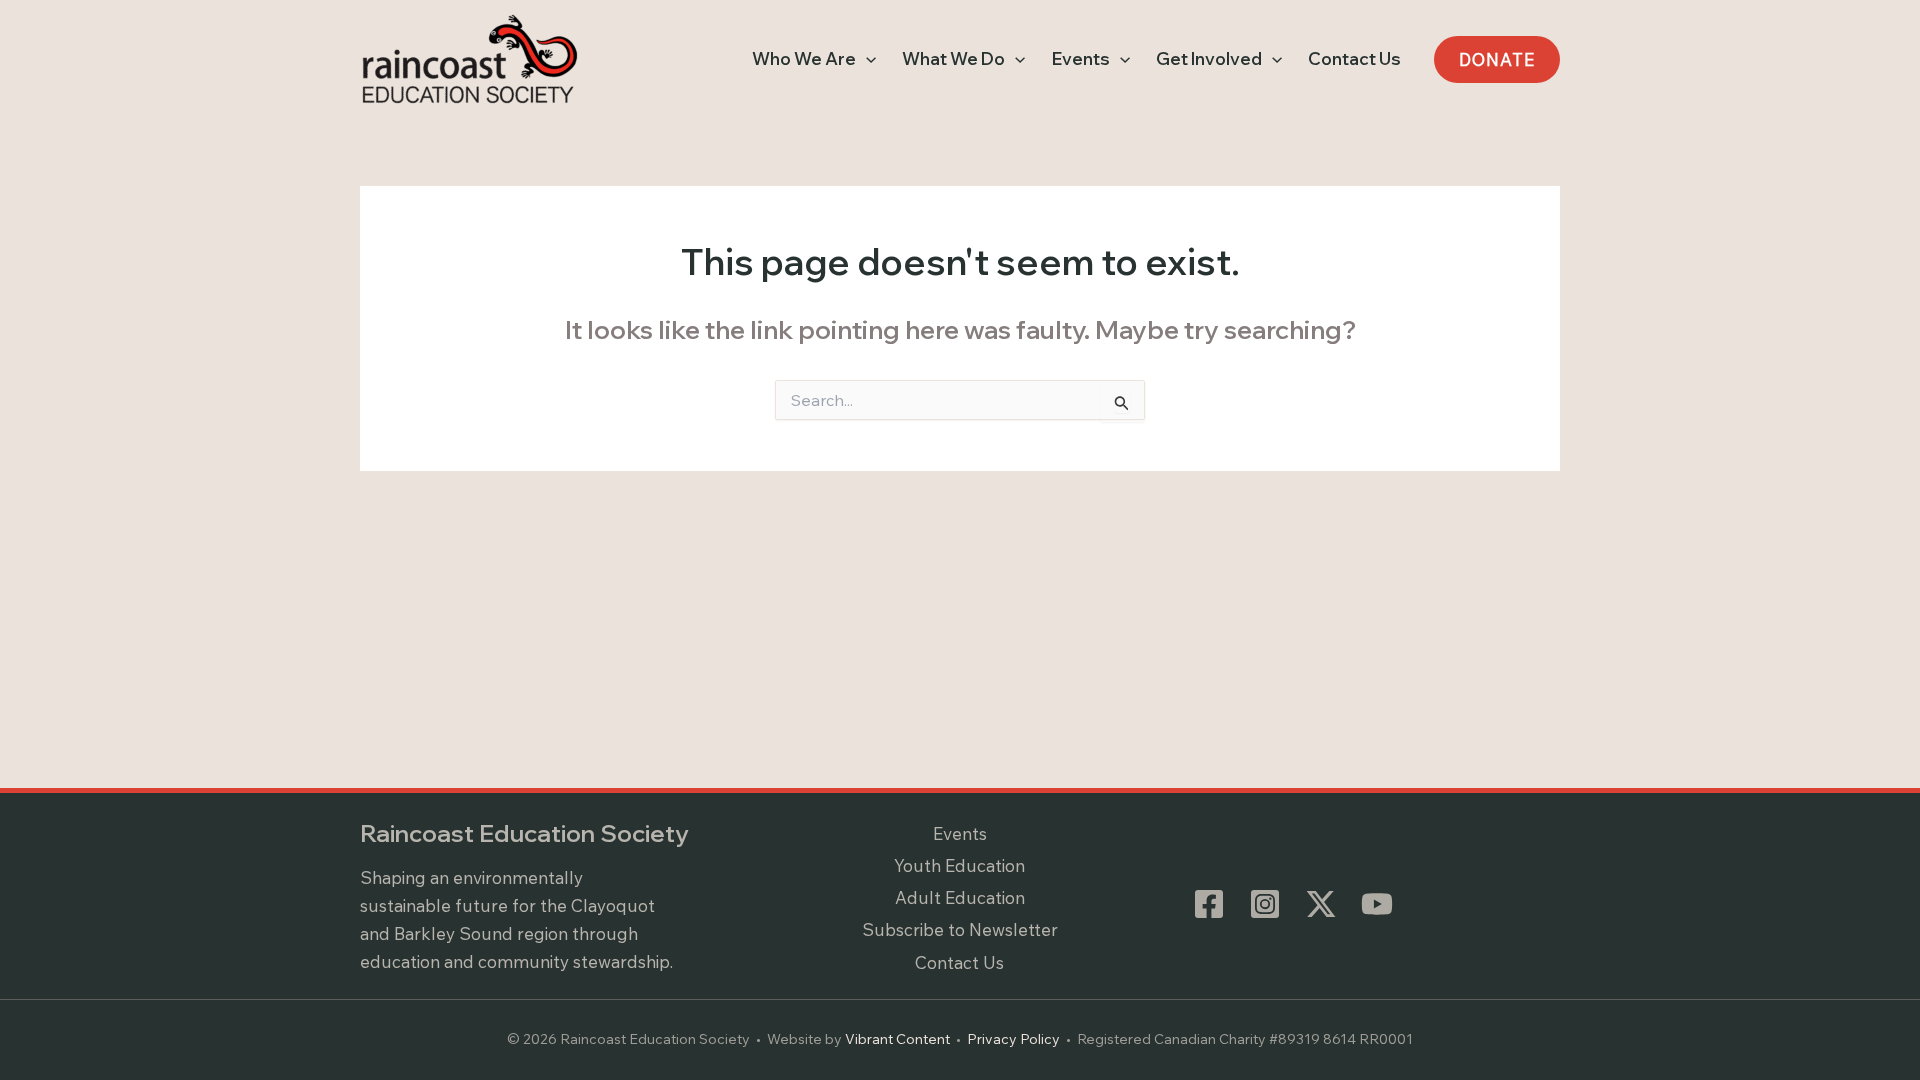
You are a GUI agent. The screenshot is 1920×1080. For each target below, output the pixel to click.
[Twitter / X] (1321, 904)
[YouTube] (1377, 904)
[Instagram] (1265, 904)
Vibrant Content (897, 1039)
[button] (866, 59)
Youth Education (959, 865)
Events (960, 833)
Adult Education (960, 897)
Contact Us (959, 962)
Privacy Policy (1013, 1039)
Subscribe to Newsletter (960, 929)
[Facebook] (1209, 904)
